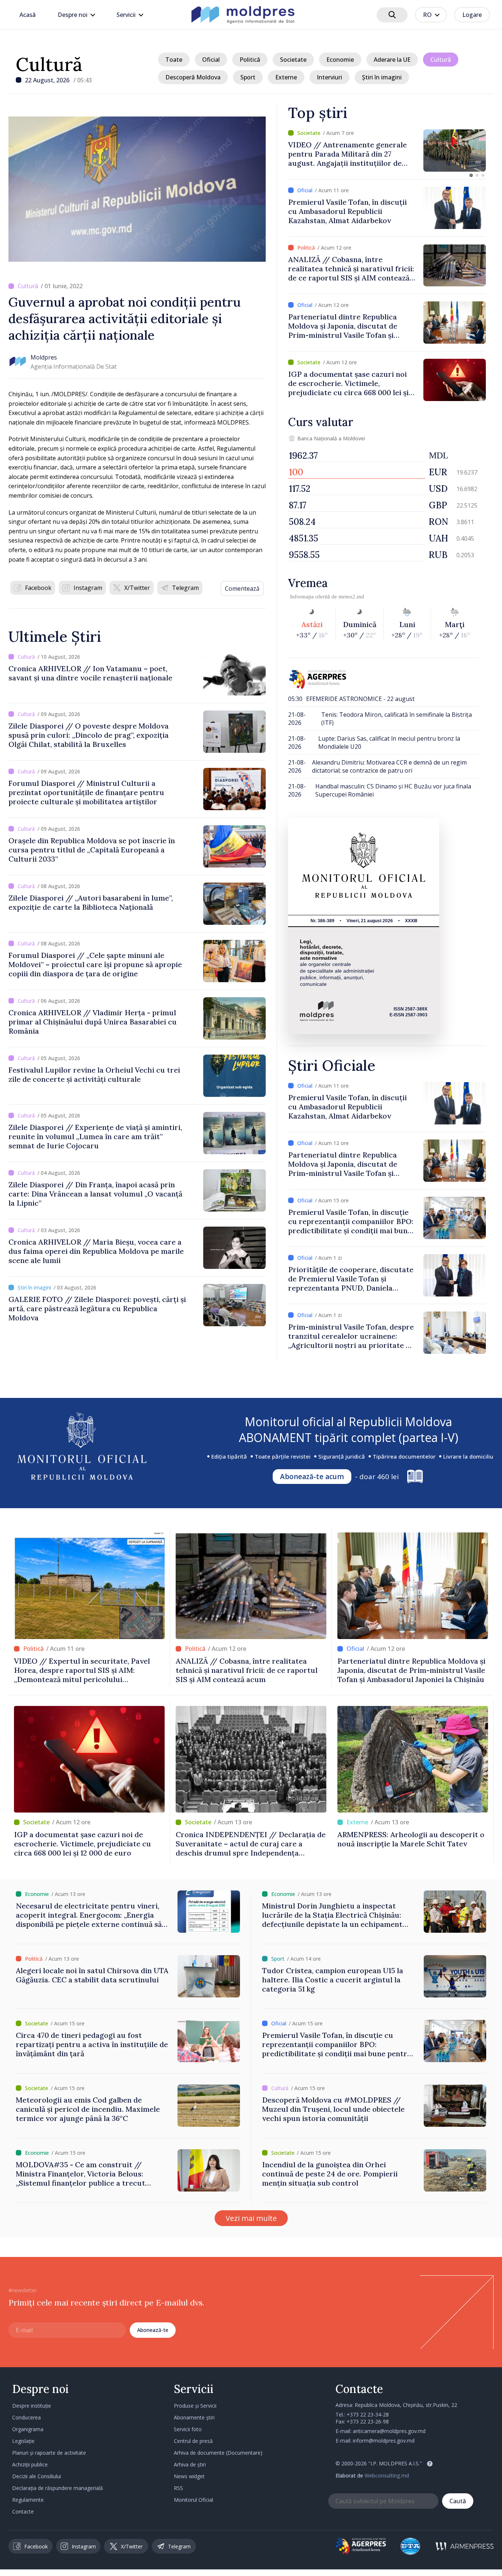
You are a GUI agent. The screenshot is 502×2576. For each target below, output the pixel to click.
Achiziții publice (30, 2464)
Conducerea (26, 2417)
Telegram (185, 588)
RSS (178, 2488)
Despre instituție (32, 2406)
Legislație (23, 2441)
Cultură (49, 64)
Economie (340, 60)
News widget (189, 2476)
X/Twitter (137, 588)
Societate (293, 60)
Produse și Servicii (195, 2406)
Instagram (88, 588)
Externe (286, 77)
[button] (471, 175)
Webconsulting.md (387, 2475)
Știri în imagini (382, 77)
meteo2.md (351, 597)
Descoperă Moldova (193, 77)
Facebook (38, 588)
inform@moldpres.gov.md (384, 2441)
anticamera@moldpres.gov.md (389, 2431)
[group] (387, 151)
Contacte (23, 2511)
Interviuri (329, 77)
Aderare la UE (392, 60)
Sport (248, 77)
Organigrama (28, 2429)
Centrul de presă (193, 2441)
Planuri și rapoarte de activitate (49, 2453)
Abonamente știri (194, 2417)
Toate (174, 60)
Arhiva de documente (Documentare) (218, 2453)
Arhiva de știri (190, 2464)
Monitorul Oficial (193, 2500)
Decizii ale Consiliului (37, 2476)
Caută (458, 2501)
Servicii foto (188, 2429)
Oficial (211, 60)
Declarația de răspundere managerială (58, 2488)
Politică (250, 60)
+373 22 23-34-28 (368, 2414)
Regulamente (28, 2500)
